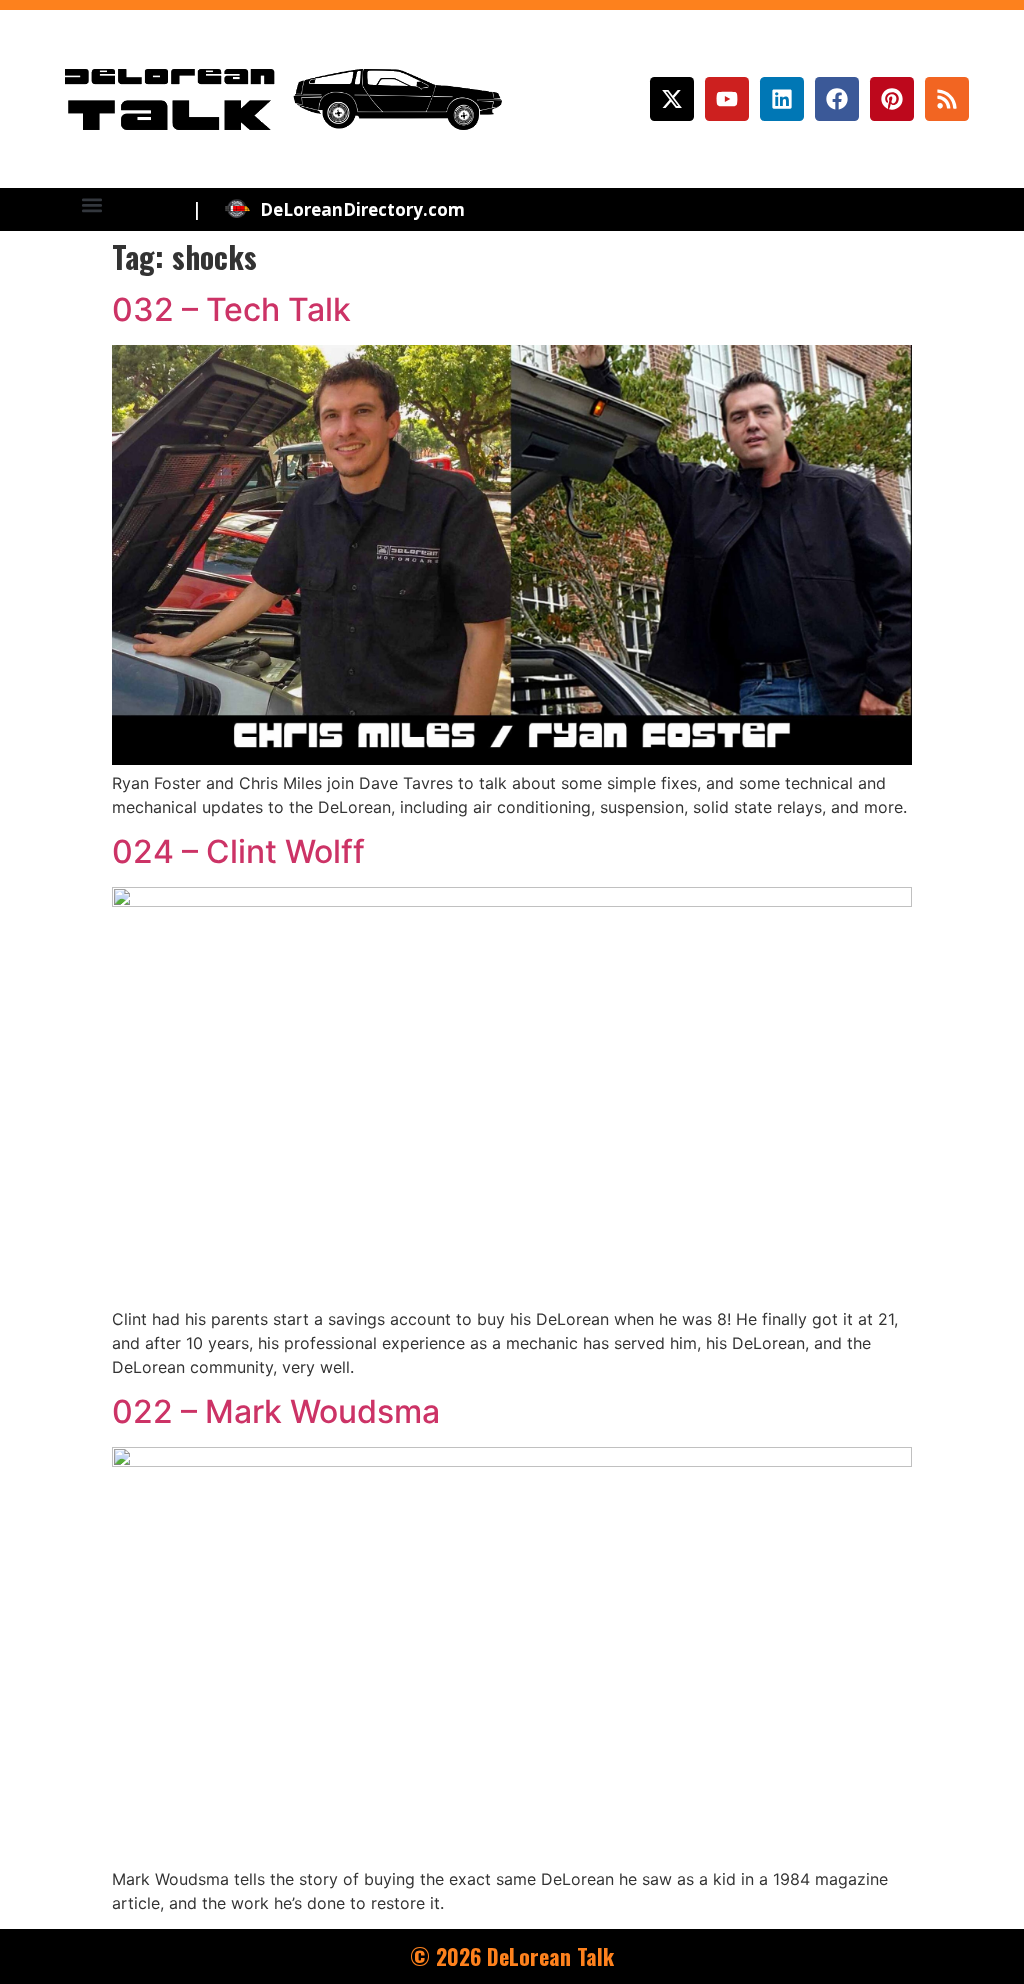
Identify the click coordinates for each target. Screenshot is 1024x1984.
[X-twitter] (672, 99)
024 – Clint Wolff (238, 851)
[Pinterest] (892, 99)
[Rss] (947, 99)
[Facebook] (837, 99)
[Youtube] (727, 99)
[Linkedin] (782, 99)
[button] (92, 204)
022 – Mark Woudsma (276, 1411)
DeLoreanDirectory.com (362, 209)
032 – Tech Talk (231, 309)
